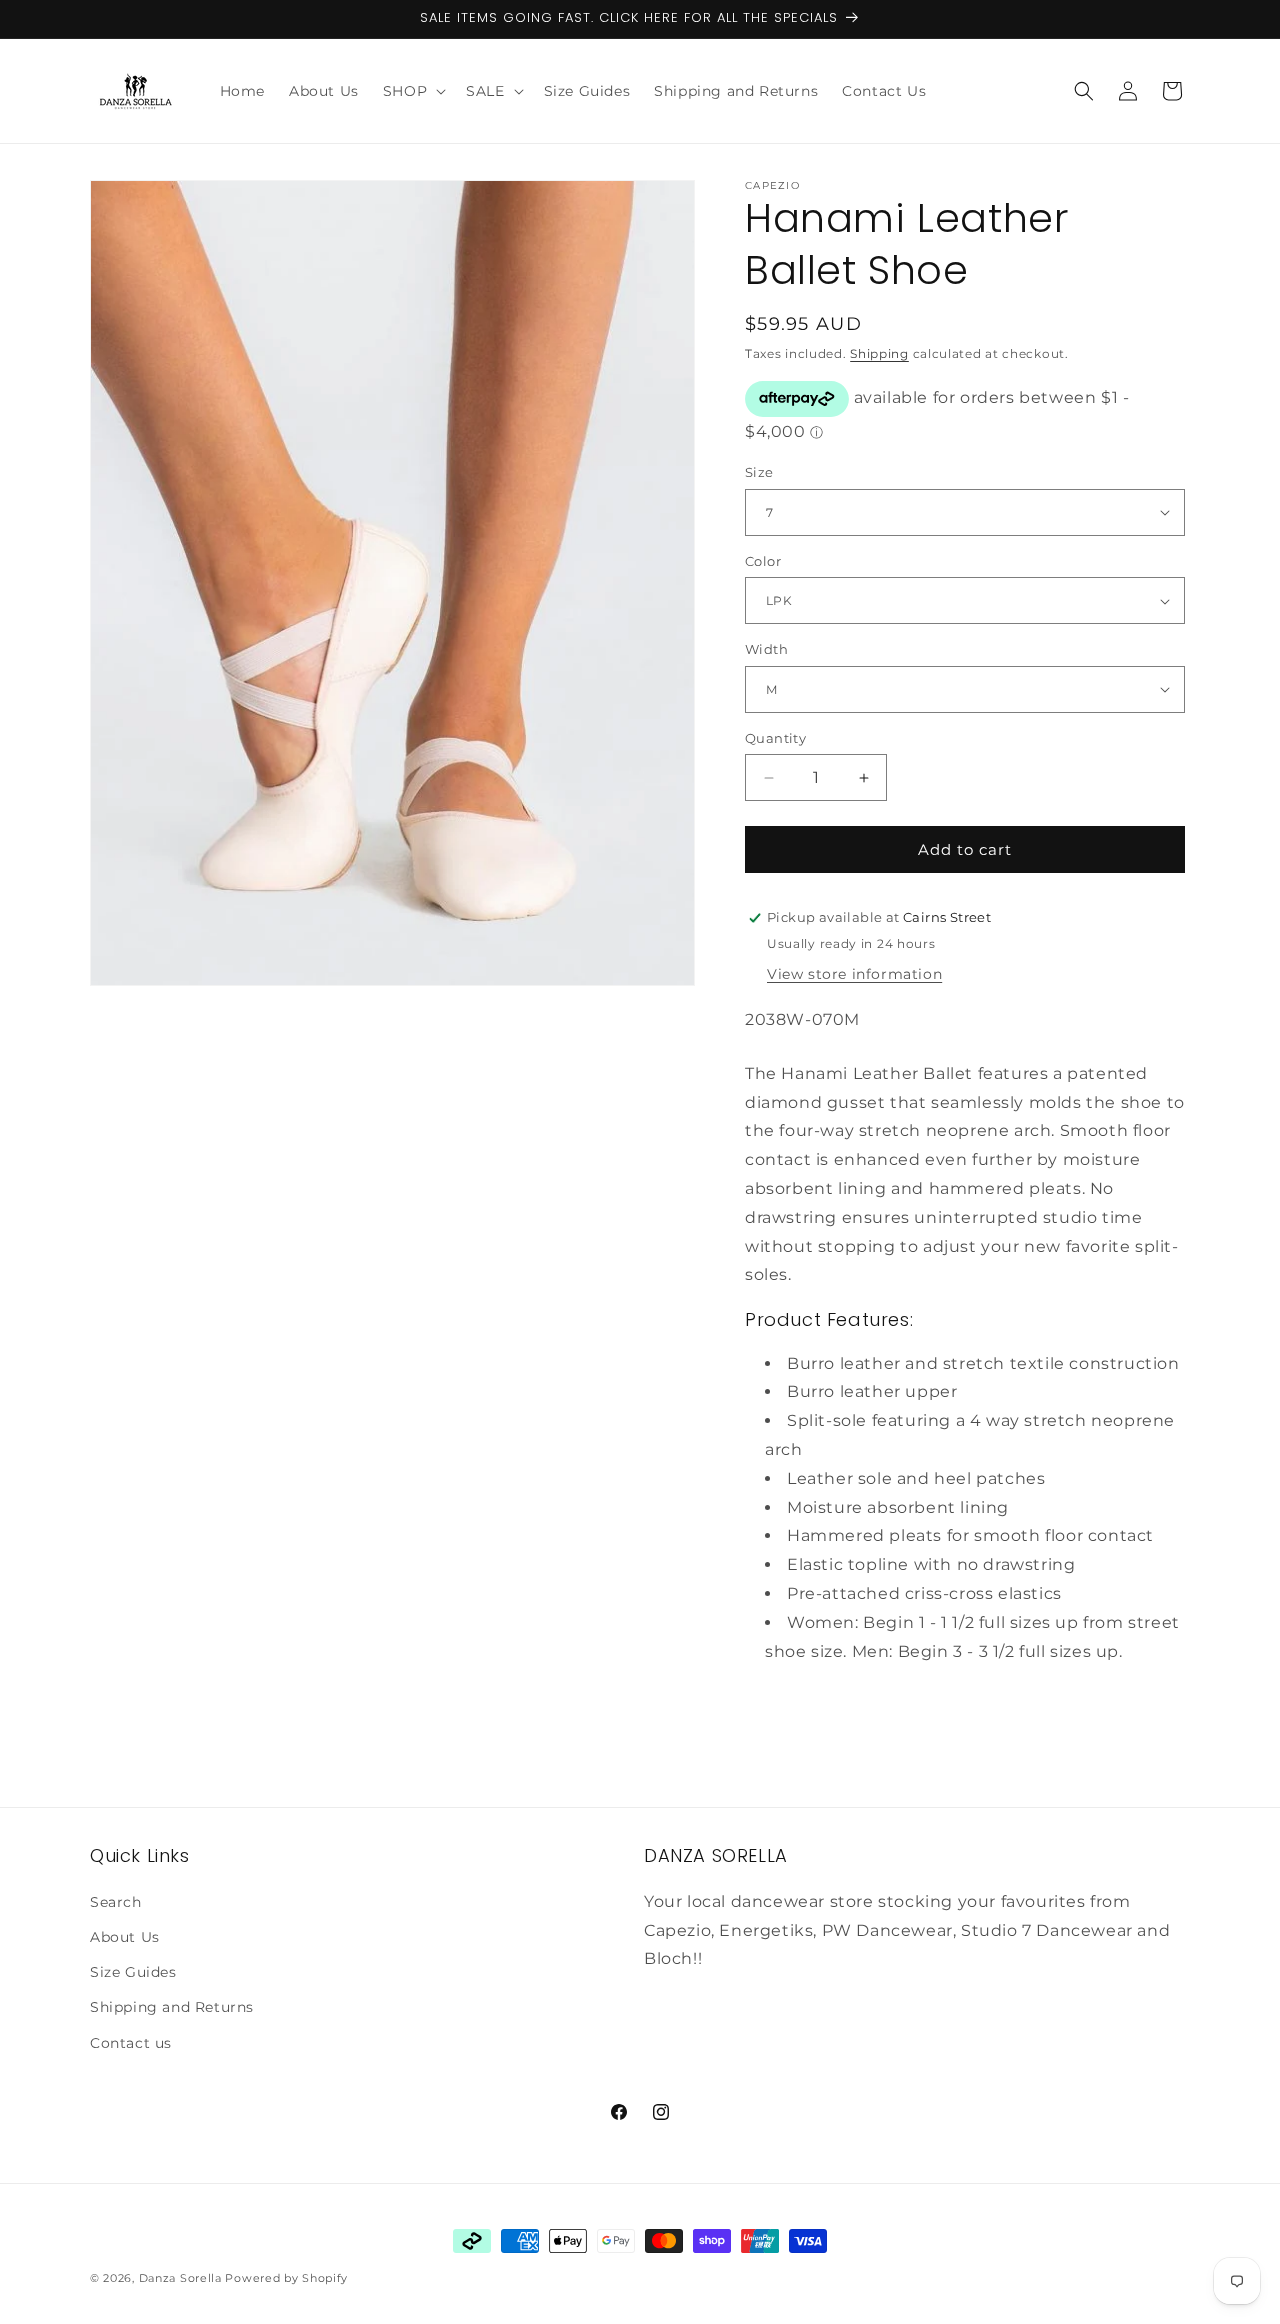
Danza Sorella (180, 2278)
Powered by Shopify (286, 2278)
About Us (125, 1937)
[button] (412, 91)
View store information (854, 974)
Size (759, 472)
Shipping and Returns (172, 2007)
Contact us (131, 2043)
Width (766, 649)
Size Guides (133, 1972)
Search (116, 1902)
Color (763, 561)
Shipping (879, 353)
